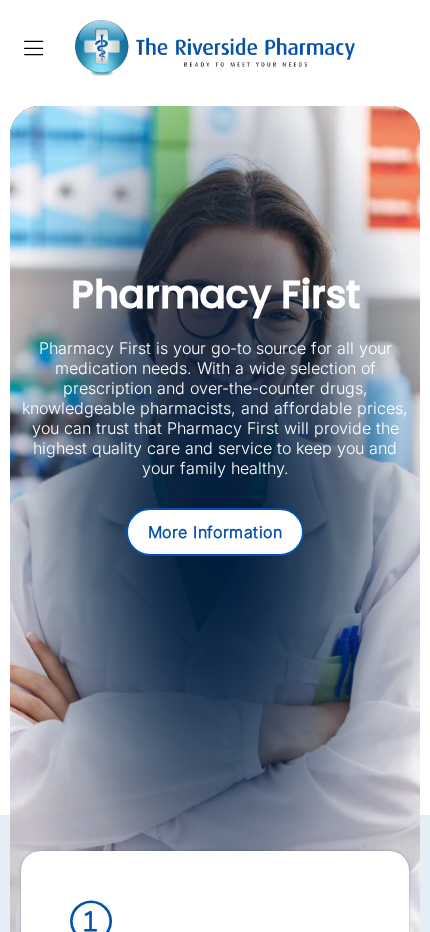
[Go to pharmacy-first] (215, 532)
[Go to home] (215, 48)
